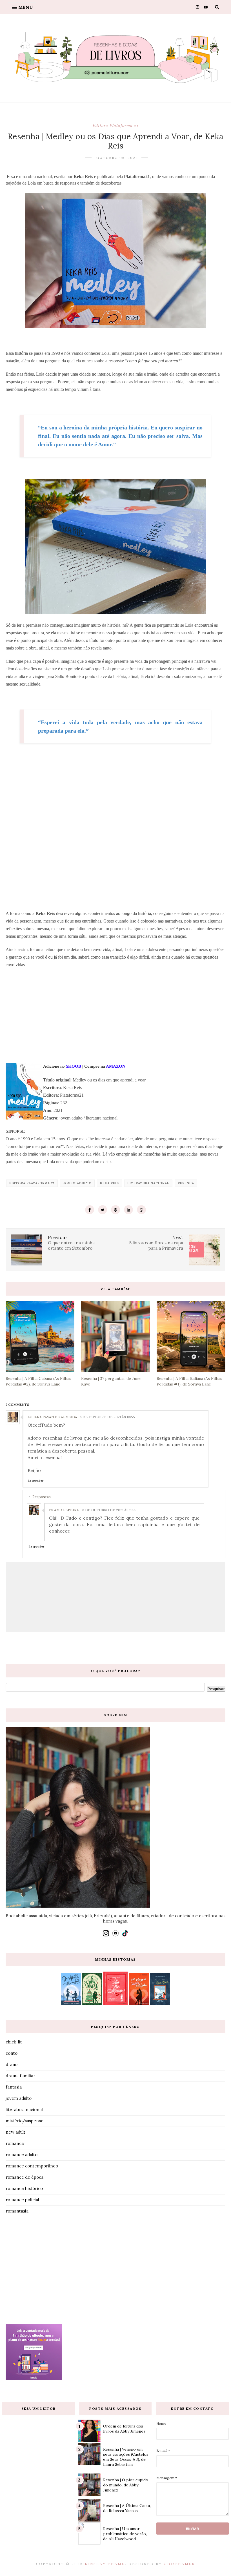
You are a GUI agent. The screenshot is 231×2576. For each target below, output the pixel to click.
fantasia (14, 2087)
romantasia (17, 2211)
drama (12, 2064)
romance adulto (22, 2155)
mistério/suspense (25, 2121)
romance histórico (24, 2188)
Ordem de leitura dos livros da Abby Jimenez (124, 2429)
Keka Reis (109, 1183)
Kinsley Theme (105, 2564)
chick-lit (14, 2042)
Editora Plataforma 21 (115, 125)
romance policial (22, 2200)
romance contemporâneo (32, 2166)
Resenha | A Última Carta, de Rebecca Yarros (127, 2508)
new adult (15, 2132)
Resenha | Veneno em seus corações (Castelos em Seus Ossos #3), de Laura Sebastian (126, 2457)
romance (15, 2143)
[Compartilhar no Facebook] (90, 1210)
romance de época (25, 2177)
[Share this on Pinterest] (115, 1210)
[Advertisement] (115, 831)
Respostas (42, 1497)
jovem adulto (77, 1183)
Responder (36, 1481)
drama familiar (20, 2076)
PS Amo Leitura (64, 1510)
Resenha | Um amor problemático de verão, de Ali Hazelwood (125, 2534)
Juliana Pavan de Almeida (53, 1417)
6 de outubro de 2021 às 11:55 (109, 1510)
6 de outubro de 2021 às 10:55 (107, 1417)
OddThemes (179, 2564)
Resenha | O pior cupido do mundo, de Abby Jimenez (126, 2485)
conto (12, 2053)
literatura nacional (148, 1183)
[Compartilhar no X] (103, 1210)
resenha (186, 1183)
